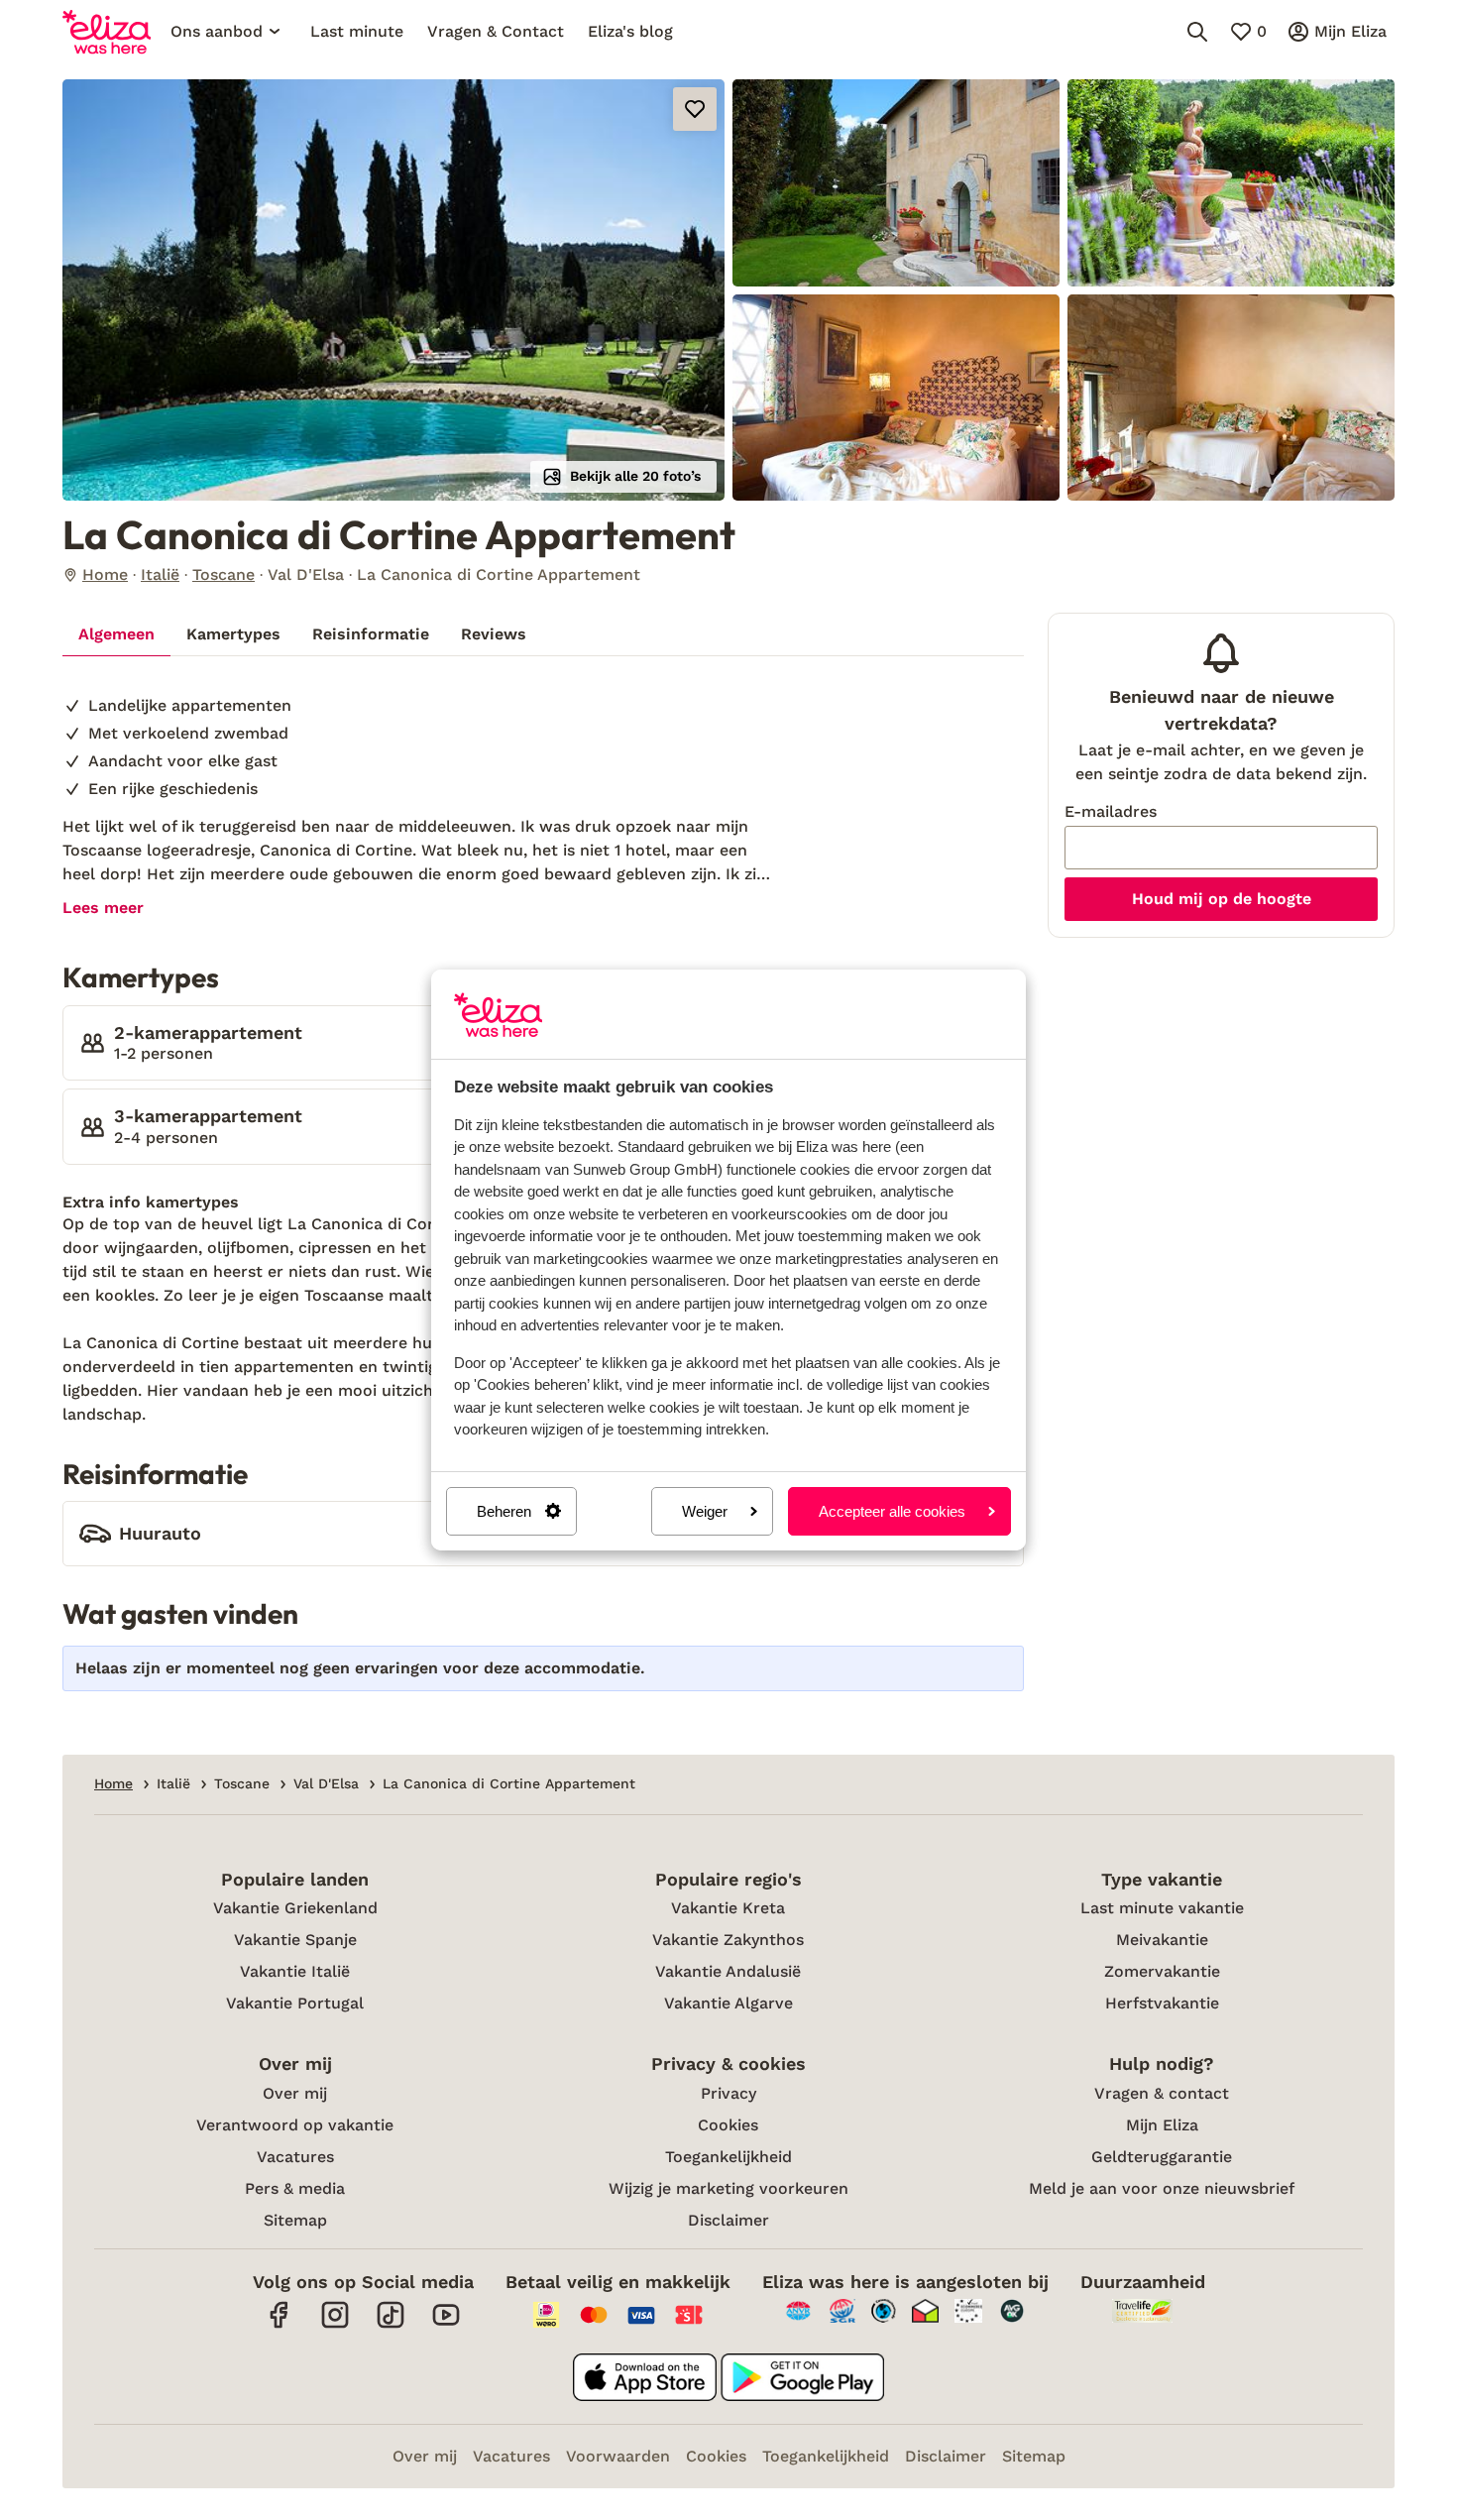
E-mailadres (1111, 811)
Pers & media (295, 2188)
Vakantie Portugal (295, 2003)
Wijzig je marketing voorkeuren (728, 2188)
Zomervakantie (1162, 1971)
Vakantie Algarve (728, 2003)
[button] (393, 290)
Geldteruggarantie (1162, 2157)
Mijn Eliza (1162, 2125)
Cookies (728, 2125)
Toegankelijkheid (728, 2157)
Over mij (295, 2093)
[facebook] (280, 2325)
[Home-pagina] (107, 32)
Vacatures (295, 2157)
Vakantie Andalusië (728, 1971)
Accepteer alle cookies (892, 1511)
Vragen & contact (1162, 2093)
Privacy (728, 2093)
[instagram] (335, 2325)
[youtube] (446, 2325)
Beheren (504, 1511)
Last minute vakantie (1162, 1908)
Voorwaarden (618, 2456)
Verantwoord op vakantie (295, 2125)
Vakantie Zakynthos (728, 1940)
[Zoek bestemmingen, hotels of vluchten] (1197, 32)
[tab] (116, 634)
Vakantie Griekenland (295, 1908)
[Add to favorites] (695, 109)
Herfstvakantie (1162, 2003)
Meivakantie (1162, 1940)
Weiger (705, 1511)
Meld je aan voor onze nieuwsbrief (1162, 2188)
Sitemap (295, 2220)
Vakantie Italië (295, 1971)
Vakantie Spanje (295, 1940)
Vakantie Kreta (728, 1908)
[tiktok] (391, 2325)
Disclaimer (728, 2220)
